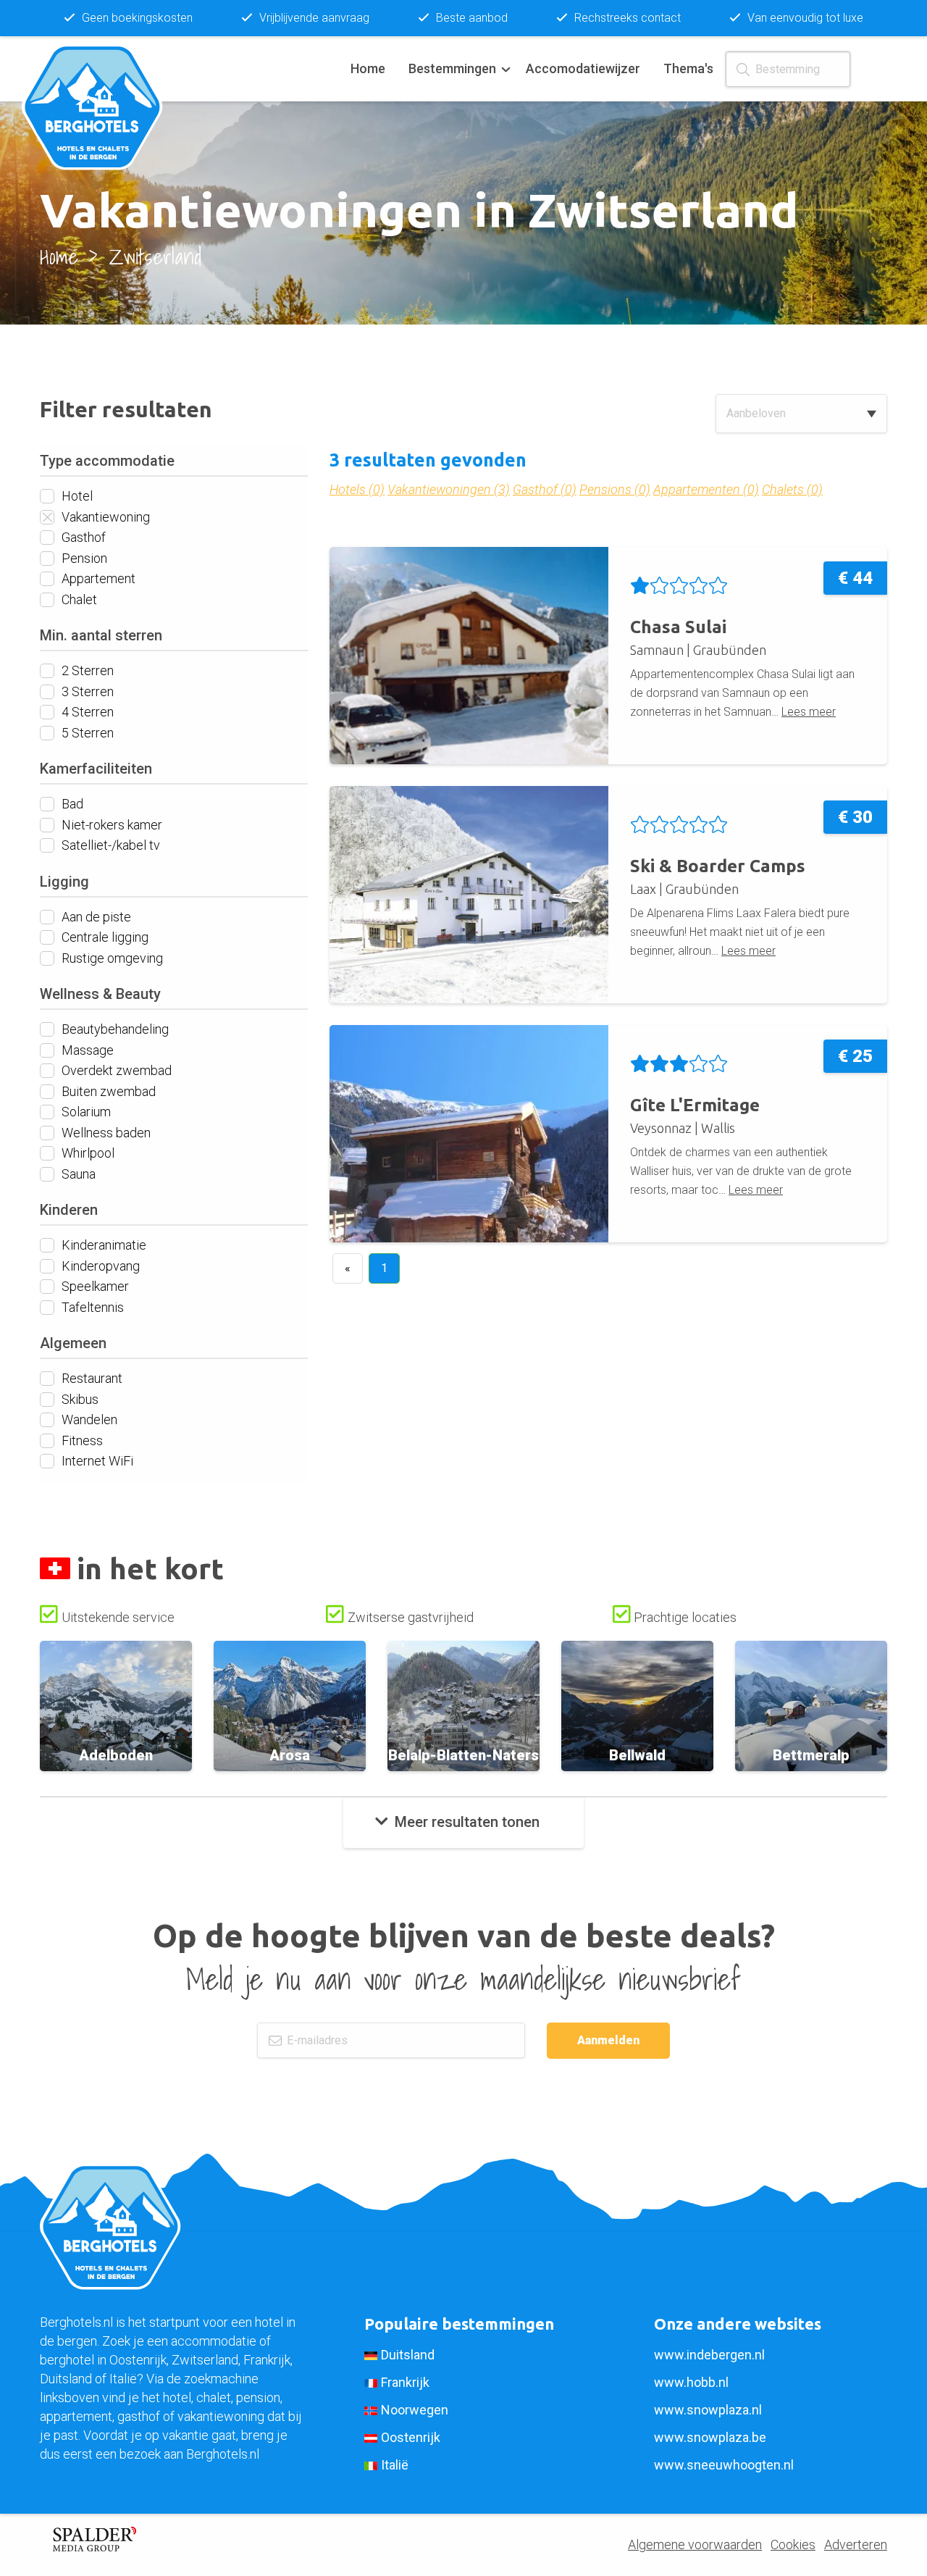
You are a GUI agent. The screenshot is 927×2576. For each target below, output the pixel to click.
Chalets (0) (792, 489)
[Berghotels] (101, 69)
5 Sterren (86, 732)
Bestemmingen (452, 68)
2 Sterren (86, 670)
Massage (86, 1049)
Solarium (85, 1112)
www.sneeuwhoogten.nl (724, 2465)
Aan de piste (95, 916)
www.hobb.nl (691, 2382)
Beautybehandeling (114, 1029)
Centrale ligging (104, 937)
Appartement (97, 578)
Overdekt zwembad (115, 1070)
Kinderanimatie (102, 1245)
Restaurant (91, 1378)
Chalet (78, 599)
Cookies (793, 2544)
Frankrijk (405, 2382)
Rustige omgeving (111, 957)
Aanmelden (608, 2040)
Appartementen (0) (706, 489)
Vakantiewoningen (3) (449, 489)
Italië (395, 2465)
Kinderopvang (99, 1265)
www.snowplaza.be (710, 2437)
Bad (71, 804)
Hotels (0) (357, 489)
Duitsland (408, 2355)
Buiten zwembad (107, 1091)
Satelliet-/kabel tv (109, 845)
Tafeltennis (91, 1306)
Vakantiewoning (104, 516)
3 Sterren (86, 691)
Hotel (76, 496)
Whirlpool (87, 1153)
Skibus (79, 1398)
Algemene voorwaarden (695, 2544)
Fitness (81, 1440)
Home (368, 68)
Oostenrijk (411, 2437)
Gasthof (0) (545, 489)
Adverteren (856, 2544)
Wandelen (88, 1419)
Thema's (688, 68)
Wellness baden (105, 1132)
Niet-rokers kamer (110, 824)
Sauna (77, 1173)
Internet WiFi (96, 1461)
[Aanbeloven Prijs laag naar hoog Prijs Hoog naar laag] (801, 414)
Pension (83, 557)
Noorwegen (415, 2410)
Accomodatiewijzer (583, 68)
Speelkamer (94, 1286)
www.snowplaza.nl (708, 2410)
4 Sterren (86, 712)
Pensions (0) (615, 489)
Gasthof (82, 537)
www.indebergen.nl (709, 2355)
